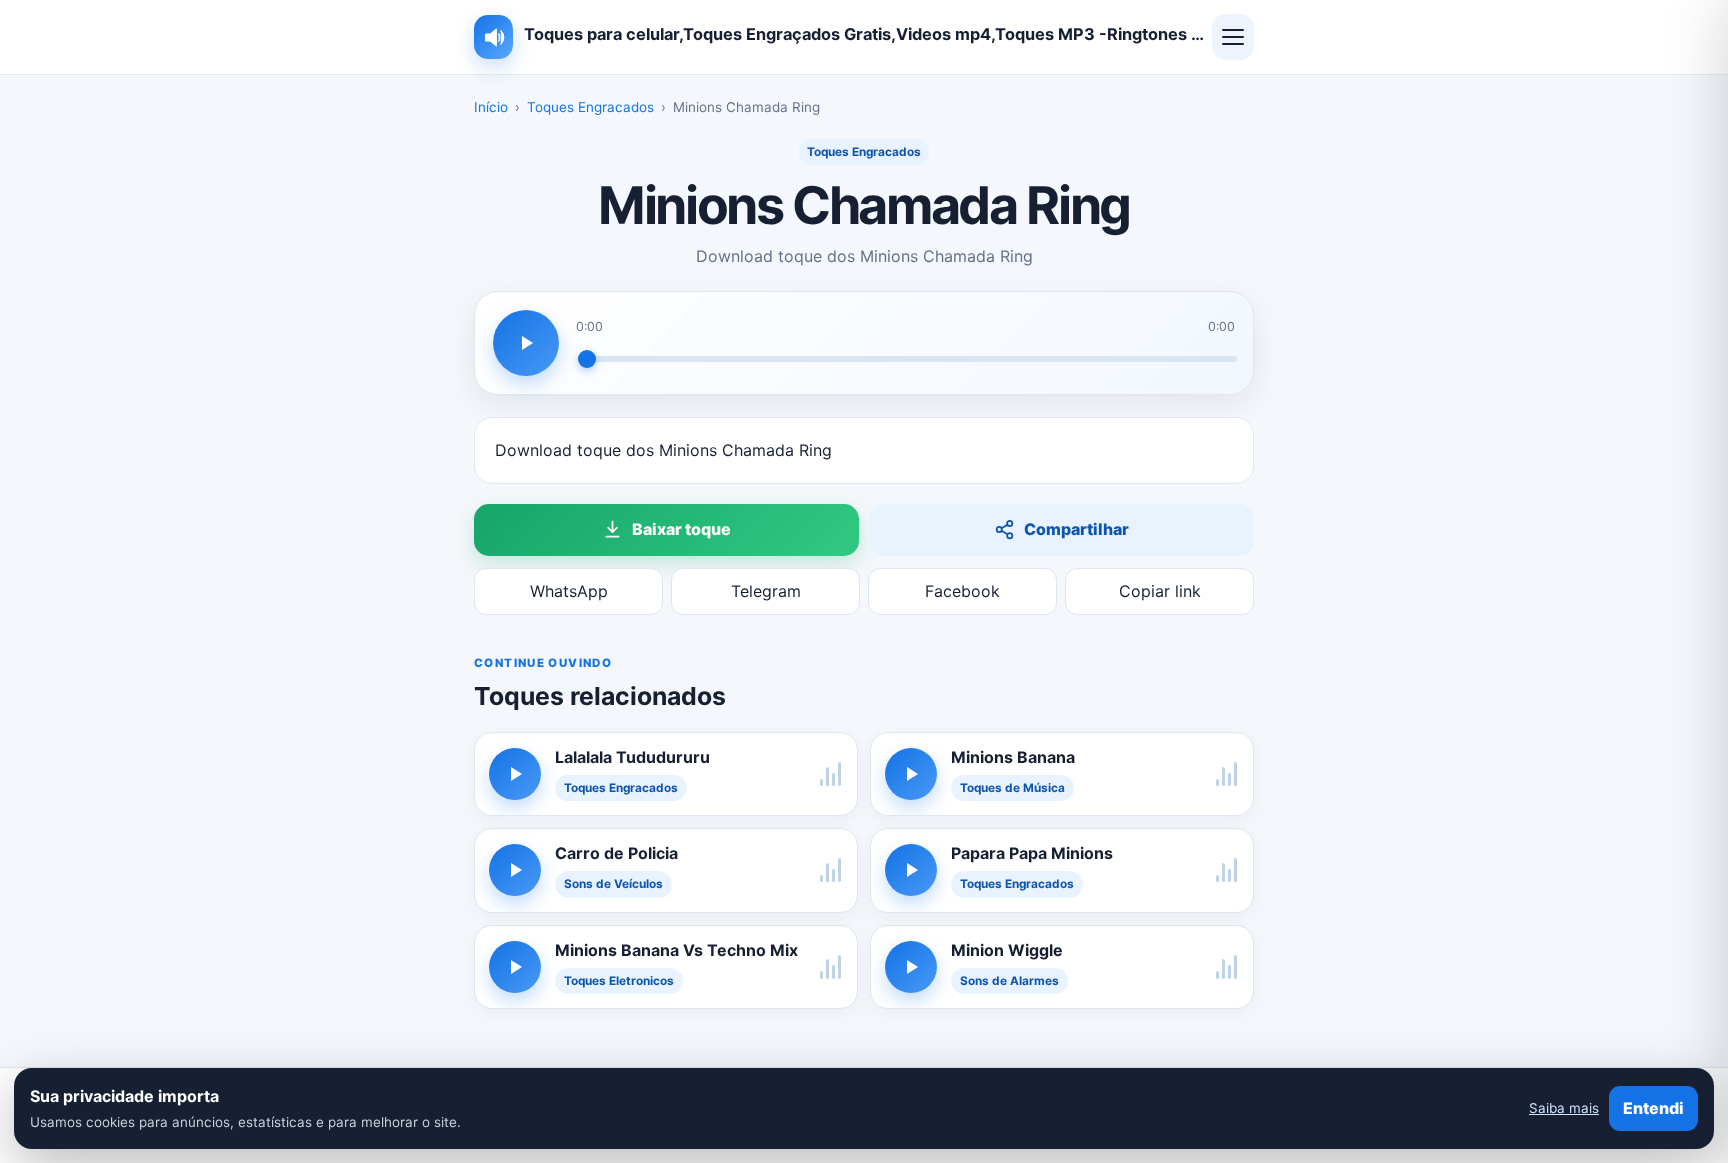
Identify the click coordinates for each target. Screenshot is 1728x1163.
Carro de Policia (616, 853)
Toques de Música (1012, 788)
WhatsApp (569, 591)
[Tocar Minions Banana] (911, 774)
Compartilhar (1076, 529)
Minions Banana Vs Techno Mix (676, 950)
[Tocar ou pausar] (526, 343)
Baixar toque (681, 529)
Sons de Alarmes (1009, 981)
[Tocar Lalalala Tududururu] (515, 774)
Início (491, 107)
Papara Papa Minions (1032, 853)
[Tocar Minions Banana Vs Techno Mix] (515, 967)
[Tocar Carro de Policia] (515, 870)
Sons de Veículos (613, 884)
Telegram (766, 591)
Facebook (962, 591)
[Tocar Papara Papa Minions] (911, 870)
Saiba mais (1564, 1108)
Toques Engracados (590, 107)
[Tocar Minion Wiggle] (911, 967)
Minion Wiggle (1007, 950)
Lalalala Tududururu (632, 757)
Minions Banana (1013, 757)
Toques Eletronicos (619, 981)
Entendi (1653, 1108)
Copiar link (1160, 591)
